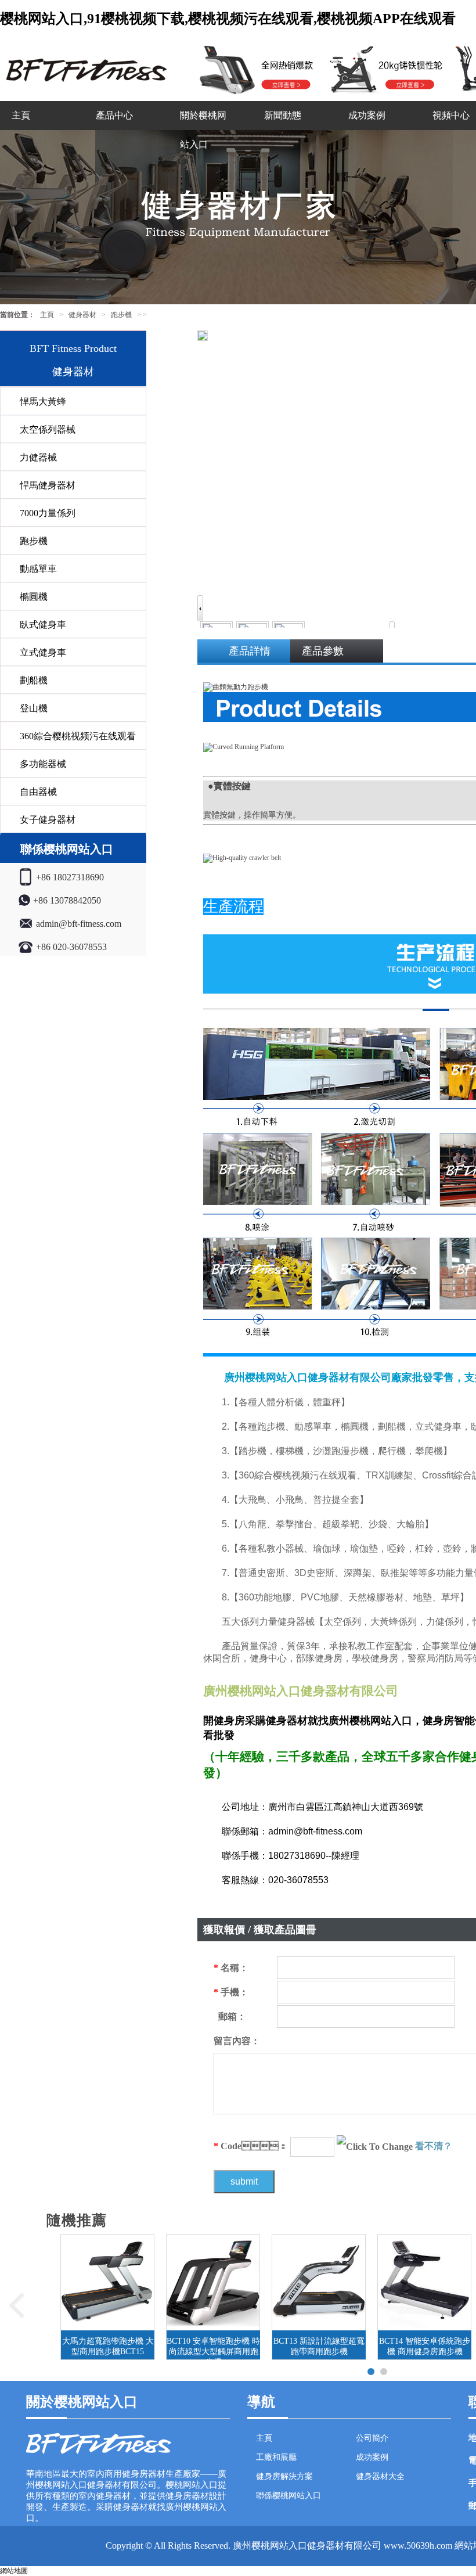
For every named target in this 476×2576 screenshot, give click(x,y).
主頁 (21, 115)
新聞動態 (283, 115)
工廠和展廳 (276, 2457)
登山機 (34, 708)
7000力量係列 (48, 513)
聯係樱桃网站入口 (289, 2496)
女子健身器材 (48, 820)
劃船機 (34, 680)
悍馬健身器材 (48, 485)
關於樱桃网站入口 (203, 130)
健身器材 (82, 315)
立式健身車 (43, 652)
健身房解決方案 (284, 2476)
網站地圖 (14, 2571)
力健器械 (38, 457)
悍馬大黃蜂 (43, 402)
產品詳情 (250, 651)
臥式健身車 (43, 625)
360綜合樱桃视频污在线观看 (78, 736)
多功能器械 (43, 764)
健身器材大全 (380, 2476)
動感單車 (38, 569)
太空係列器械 (48, 429)
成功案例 (367, 115)
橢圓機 (34, 597)
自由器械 (38, 792)
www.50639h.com (418, 2546)
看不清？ (434, 2146)
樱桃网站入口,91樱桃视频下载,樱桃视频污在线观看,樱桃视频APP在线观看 (228, 19)
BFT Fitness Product (73, 348)
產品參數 (323, 651)
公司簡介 (372, 2438)
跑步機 (121, 315)
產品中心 (114, 115)
